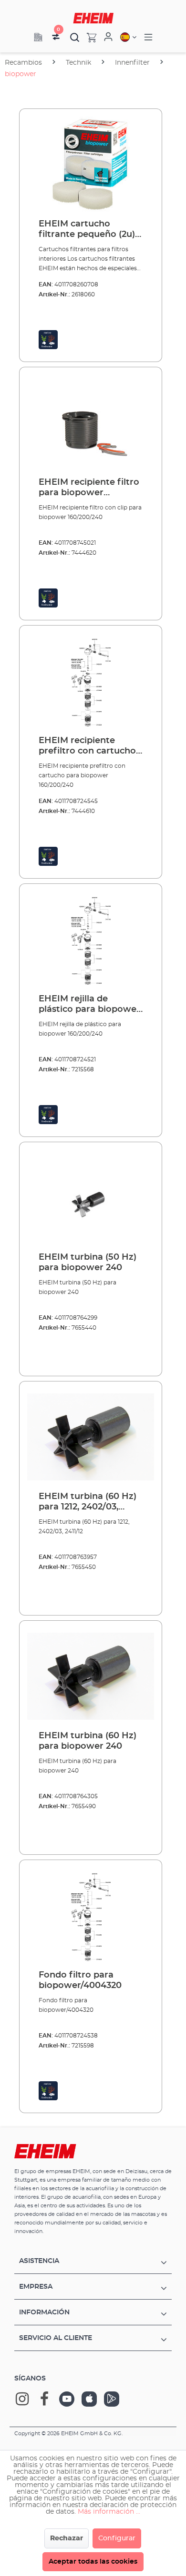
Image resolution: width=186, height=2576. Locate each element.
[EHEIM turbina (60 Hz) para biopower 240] (91, 1676)
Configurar (117, 2538)
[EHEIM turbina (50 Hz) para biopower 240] (91, 1197)
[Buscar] (75, 37)
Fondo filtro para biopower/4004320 (80, 1980)
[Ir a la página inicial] (93, 18)
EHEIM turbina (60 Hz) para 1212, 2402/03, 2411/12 (88, 1502)
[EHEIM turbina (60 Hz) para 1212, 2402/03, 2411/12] (91, 1437)
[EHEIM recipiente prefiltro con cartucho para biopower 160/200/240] (91, 681)
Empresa (36, 2287)
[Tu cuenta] (108, 37)
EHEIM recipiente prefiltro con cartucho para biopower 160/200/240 (87, 746)
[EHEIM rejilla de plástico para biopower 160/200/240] (91, 939)
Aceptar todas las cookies (93, 2562)
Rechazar (67, 2538)
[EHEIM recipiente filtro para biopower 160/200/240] (91, 422)
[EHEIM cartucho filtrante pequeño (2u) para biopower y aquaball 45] (91, 164)
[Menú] (148, 37)
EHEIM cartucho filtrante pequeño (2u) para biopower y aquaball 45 (87, 230)
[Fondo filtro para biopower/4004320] (91, 1915)
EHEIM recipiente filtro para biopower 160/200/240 (89, 488)
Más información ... (109, 2512)
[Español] (128, 37)
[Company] (38, 37)
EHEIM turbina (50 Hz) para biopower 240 (88, 1263)
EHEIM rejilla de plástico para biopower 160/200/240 (89, 1005)
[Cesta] (88, 37)
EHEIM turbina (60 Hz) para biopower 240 (88, 1741)
